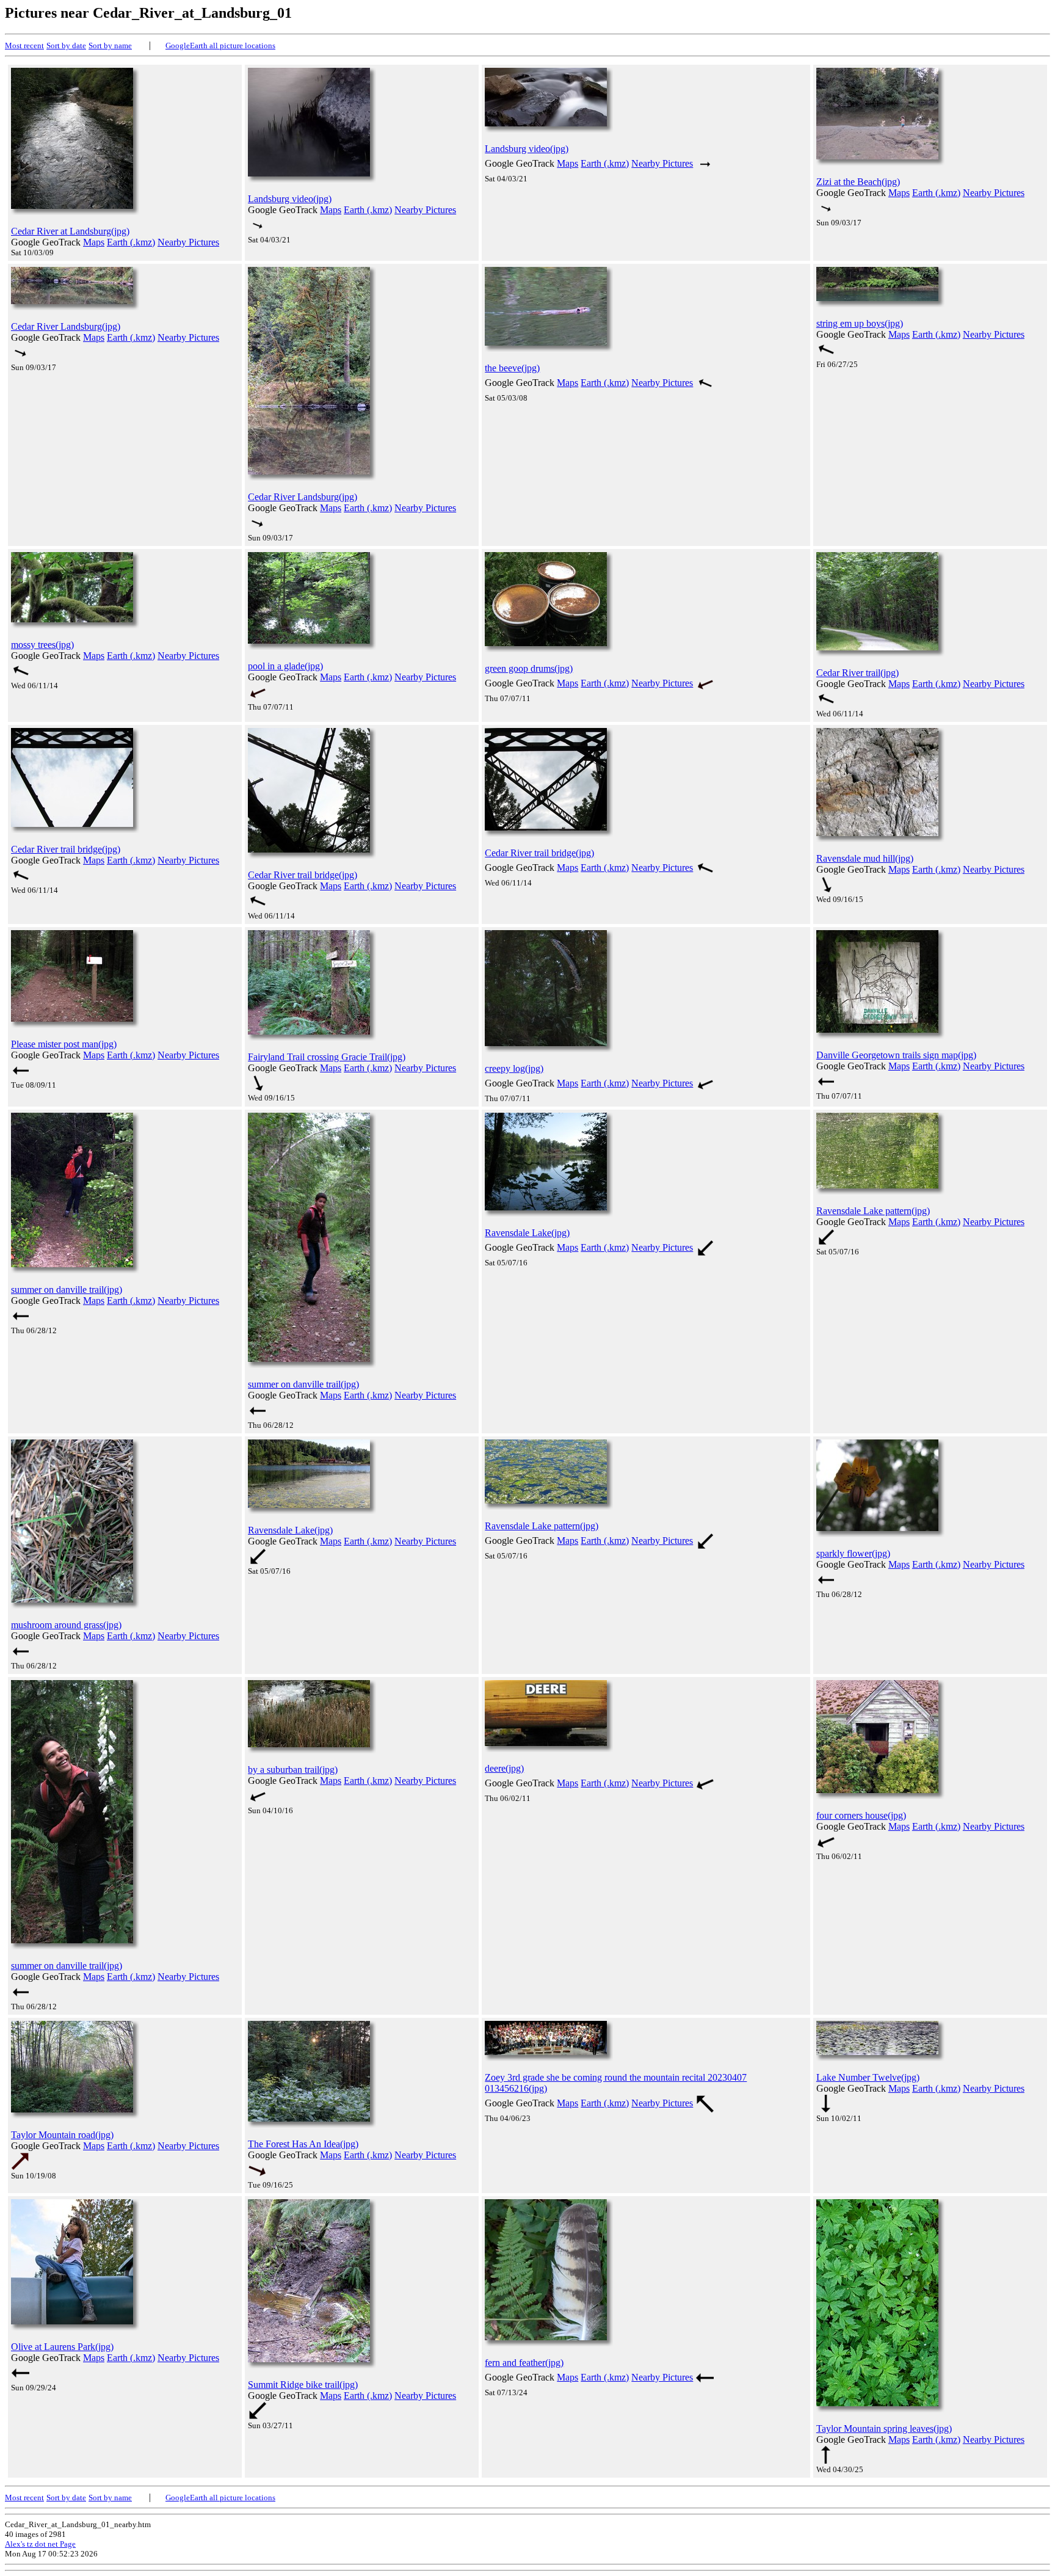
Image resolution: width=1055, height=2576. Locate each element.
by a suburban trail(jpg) (293, 1770)
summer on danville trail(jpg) (67, 1290)
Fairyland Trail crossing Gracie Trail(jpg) (327, 1057)
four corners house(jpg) (861, 1815)
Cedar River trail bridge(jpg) (66, 849)
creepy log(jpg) (514, 1068)
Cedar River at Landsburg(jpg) (70, 231)
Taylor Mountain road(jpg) (62, 2135)
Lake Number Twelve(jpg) (868, 2077)
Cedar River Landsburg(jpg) (66, 326)
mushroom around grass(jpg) (66, 1625)
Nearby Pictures (188, 242)
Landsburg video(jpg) (290, 199)
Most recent (24, 45)
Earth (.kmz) (131, 242)
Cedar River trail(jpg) (857, 673)
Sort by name (110, 45)
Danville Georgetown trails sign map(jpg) (896, 1055)
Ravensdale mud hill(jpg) (865, 858)
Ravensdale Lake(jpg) (527, 1233)
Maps (94, 242)
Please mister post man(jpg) (64, 1044)
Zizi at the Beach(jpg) (858, 182)
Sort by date (66, 45)
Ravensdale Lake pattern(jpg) (873, 1211)
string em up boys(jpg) (860, 323)
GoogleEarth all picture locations (220, 45)
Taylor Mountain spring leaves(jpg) (884, 2429)
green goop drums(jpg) (529, 668)
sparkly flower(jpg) (853, 1553)
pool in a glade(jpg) (285, 666)
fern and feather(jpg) (524, 2363)
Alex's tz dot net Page (40, 2544)
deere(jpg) (504, 1768)
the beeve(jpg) (512, 368)
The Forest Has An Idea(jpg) (303, 2144)
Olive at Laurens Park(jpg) (62, 2347)
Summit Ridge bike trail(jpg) (303, 2385)
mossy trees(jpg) (42, 645)
